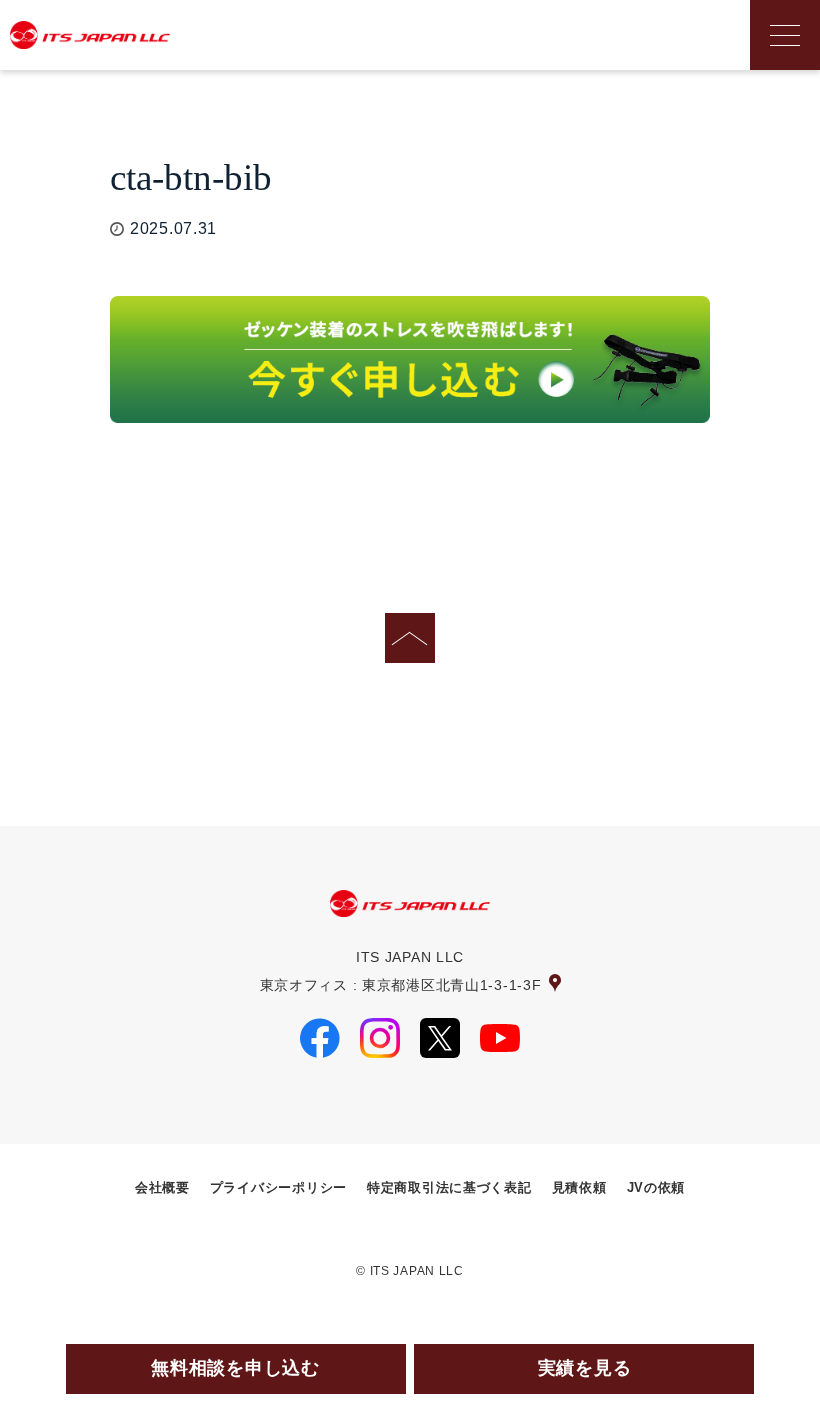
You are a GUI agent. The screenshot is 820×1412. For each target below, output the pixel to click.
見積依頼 (579, 1188)
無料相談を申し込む (235, 1368)
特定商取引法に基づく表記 (449, 1188)
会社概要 (162, 1188)
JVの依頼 (656, 1188)
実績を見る (585, 1368)
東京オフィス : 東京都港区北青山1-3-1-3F (401, 985)
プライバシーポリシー (278, 1188)
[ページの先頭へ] (410, 638)
